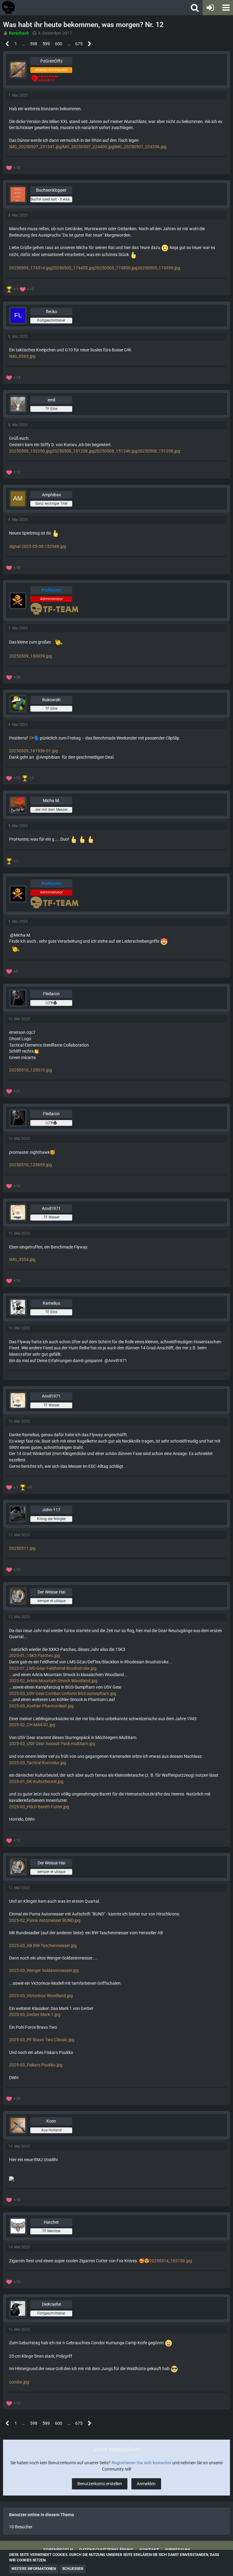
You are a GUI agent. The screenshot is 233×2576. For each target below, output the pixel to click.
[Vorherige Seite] (7, 44)
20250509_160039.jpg (30, 656)
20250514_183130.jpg (171, 2261)
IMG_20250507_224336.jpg (140, 147)
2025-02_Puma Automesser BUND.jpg (45, 1920)
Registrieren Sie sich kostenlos (142, 2463)
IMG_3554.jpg (22, 1259)
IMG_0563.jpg (22, 356)
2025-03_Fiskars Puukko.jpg (36, 2065)
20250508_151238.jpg (73, 451)
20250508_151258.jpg (159, 451)
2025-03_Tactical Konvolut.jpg (38, 1763)
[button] (225, 8)
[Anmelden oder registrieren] (210, 8)
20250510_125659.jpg (30, 1165)
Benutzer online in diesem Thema (42, 2515)
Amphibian (50, 757)
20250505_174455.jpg (73, 268)
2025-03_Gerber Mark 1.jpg (35, 2014)
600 (59, 44)
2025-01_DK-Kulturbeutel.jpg (36, 1782)
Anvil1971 (118, 1361)
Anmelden (146, 2484)
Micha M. (23, 935)
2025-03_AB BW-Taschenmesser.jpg (43, 1946)
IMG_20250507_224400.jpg (88, 147)
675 (79, 44)
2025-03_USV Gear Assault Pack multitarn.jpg (52, 1744)
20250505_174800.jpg (116, 268)
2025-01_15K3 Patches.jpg (35, 1655)
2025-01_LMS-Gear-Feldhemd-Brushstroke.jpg (53, 1668)
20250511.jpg (22, 1548)
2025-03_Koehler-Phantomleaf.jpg (41, 1706)
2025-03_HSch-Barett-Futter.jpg (39, 1807)
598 (34, 44)
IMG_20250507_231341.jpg (35, 147)
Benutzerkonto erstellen (100, 2484)
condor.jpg (19, 2382)
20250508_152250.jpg (30, 451)
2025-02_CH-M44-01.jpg (32, 1725)
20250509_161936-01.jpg (34, 751)
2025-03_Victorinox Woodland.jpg (41, 1996)
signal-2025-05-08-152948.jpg (38, 546)
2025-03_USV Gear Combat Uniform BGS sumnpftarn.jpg (63, 1693)
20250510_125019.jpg (30, 1070)
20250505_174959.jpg (159, 268)
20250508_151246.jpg (116, 451)
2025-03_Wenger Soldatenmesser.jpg (44, 1970)
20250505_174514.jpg (30, 268)
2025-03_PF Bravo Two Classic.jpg (42, 2040)
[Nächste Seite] (90, 44)
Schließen (73, 2569)
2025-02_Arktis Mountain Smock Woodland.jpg (53, 1681)
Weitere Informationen (34, 2569)
